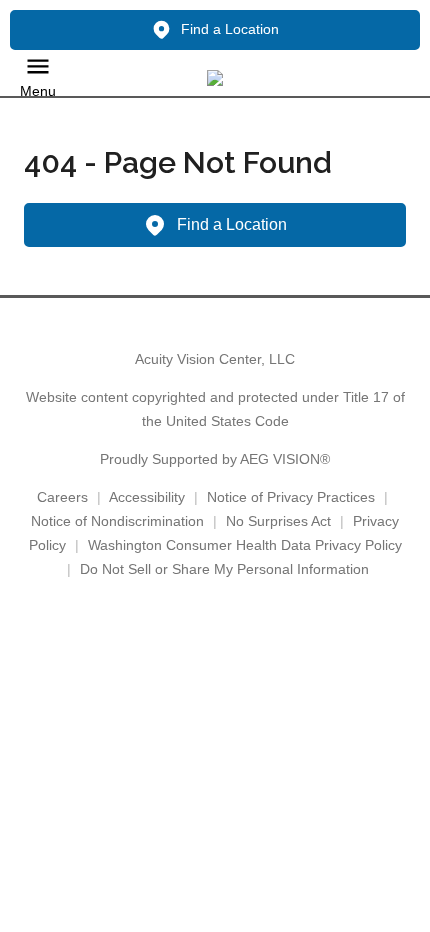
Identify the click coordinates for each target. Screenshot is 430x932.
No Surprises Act (278, 521)
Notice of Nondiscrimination (117, 521)
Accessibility (147, 497)
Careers (62, 497)
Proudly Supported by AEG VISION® (215, 459)
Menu (38, 91)
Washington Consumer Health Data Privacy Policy (245, 545)
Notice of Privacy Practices (291, 497)
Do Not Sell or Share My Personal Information (224, 569)
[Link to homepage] (215, 78)
